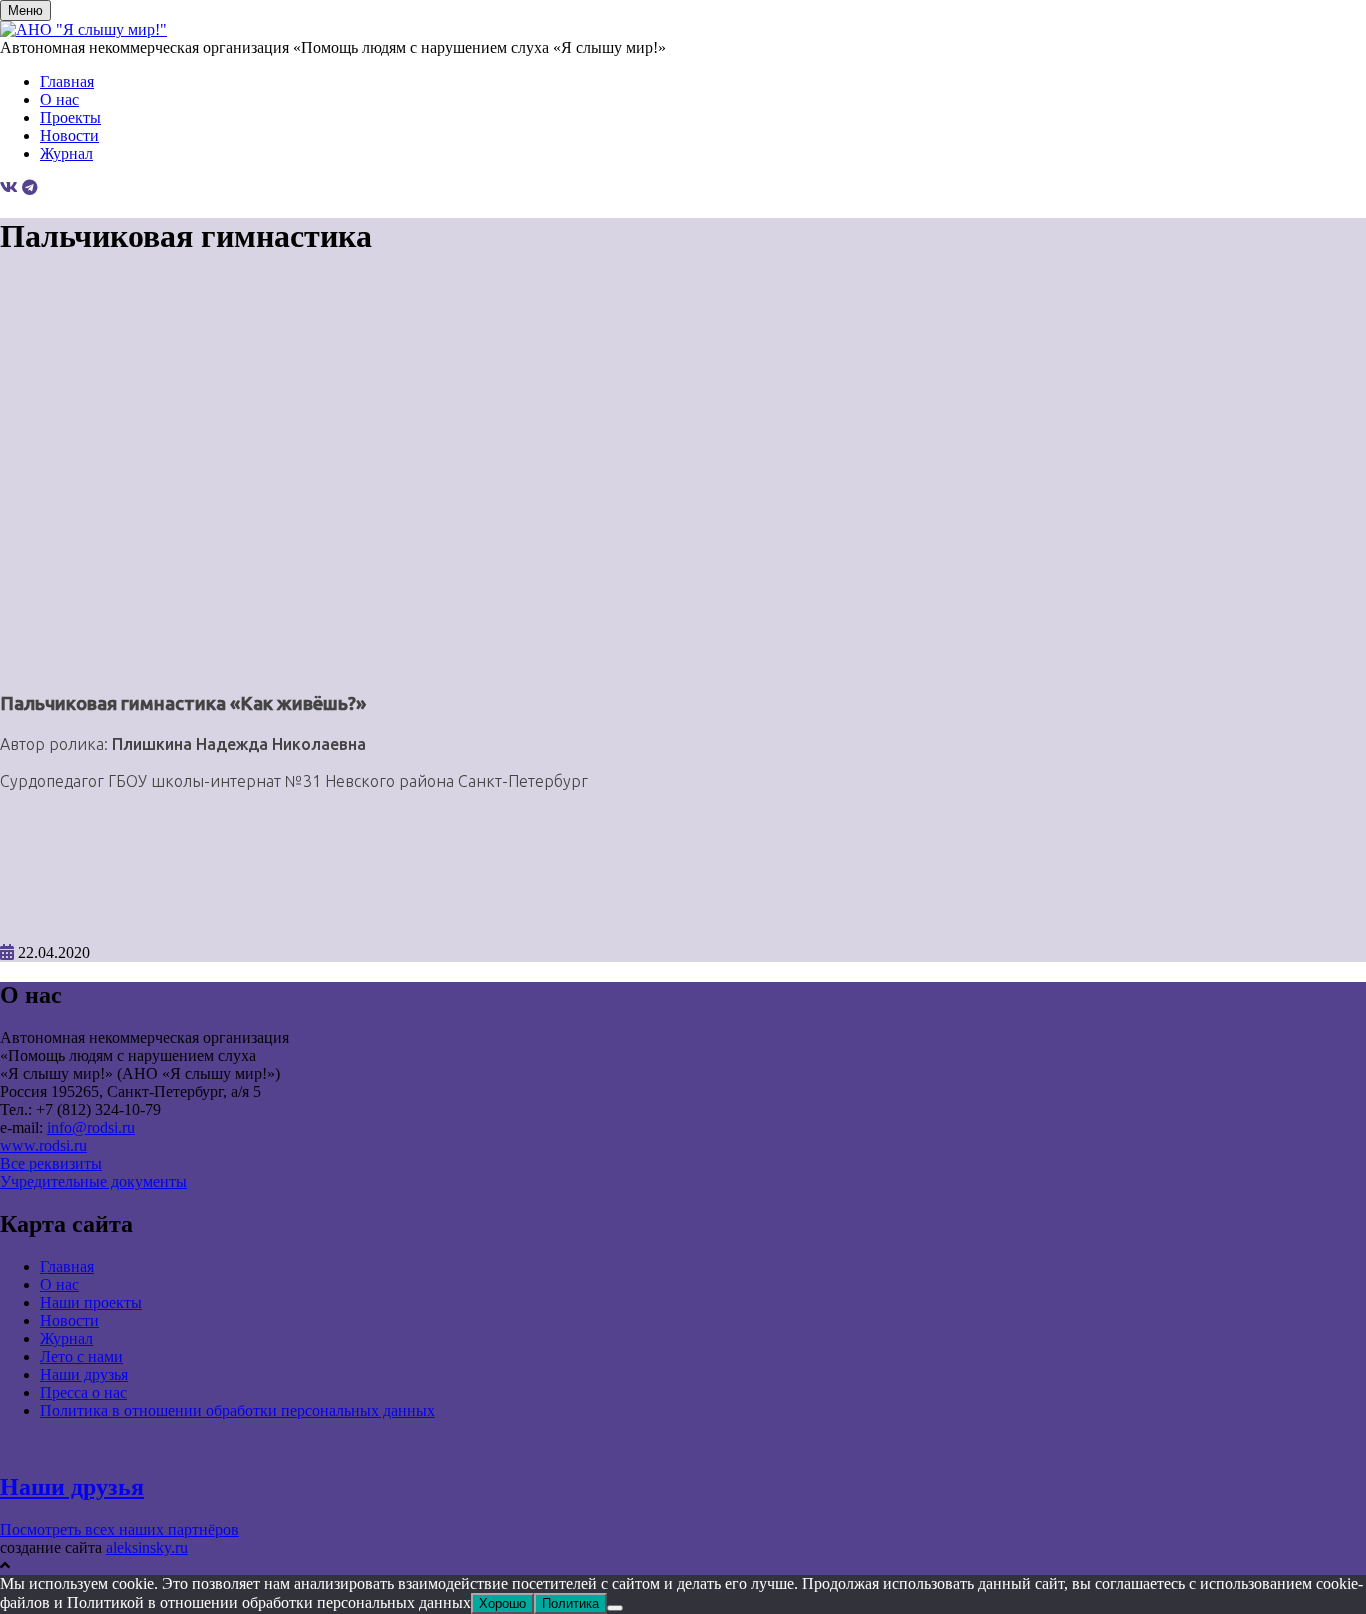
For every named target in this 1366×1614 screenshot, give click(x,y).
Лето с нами (81, 1356)
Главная (67, 81)
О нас (59, 99)
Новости (69, 135)
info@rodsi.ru (91, 1127)
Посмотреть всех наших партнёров (119, 1529)
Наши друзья (84, 1374)
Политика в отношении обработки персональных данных (237, 1410)
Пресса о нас (83, 1392)
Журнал (66, 153)
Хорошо (502, 1603)
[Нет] (615, 1608)
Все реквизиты (51, 1163)
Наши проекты (91, 1302)
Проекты (70, 117)
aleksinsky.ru (147, 1547)
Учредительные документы (93, 1181)
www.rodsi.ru (43, 1145)
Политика (570, 1603)
